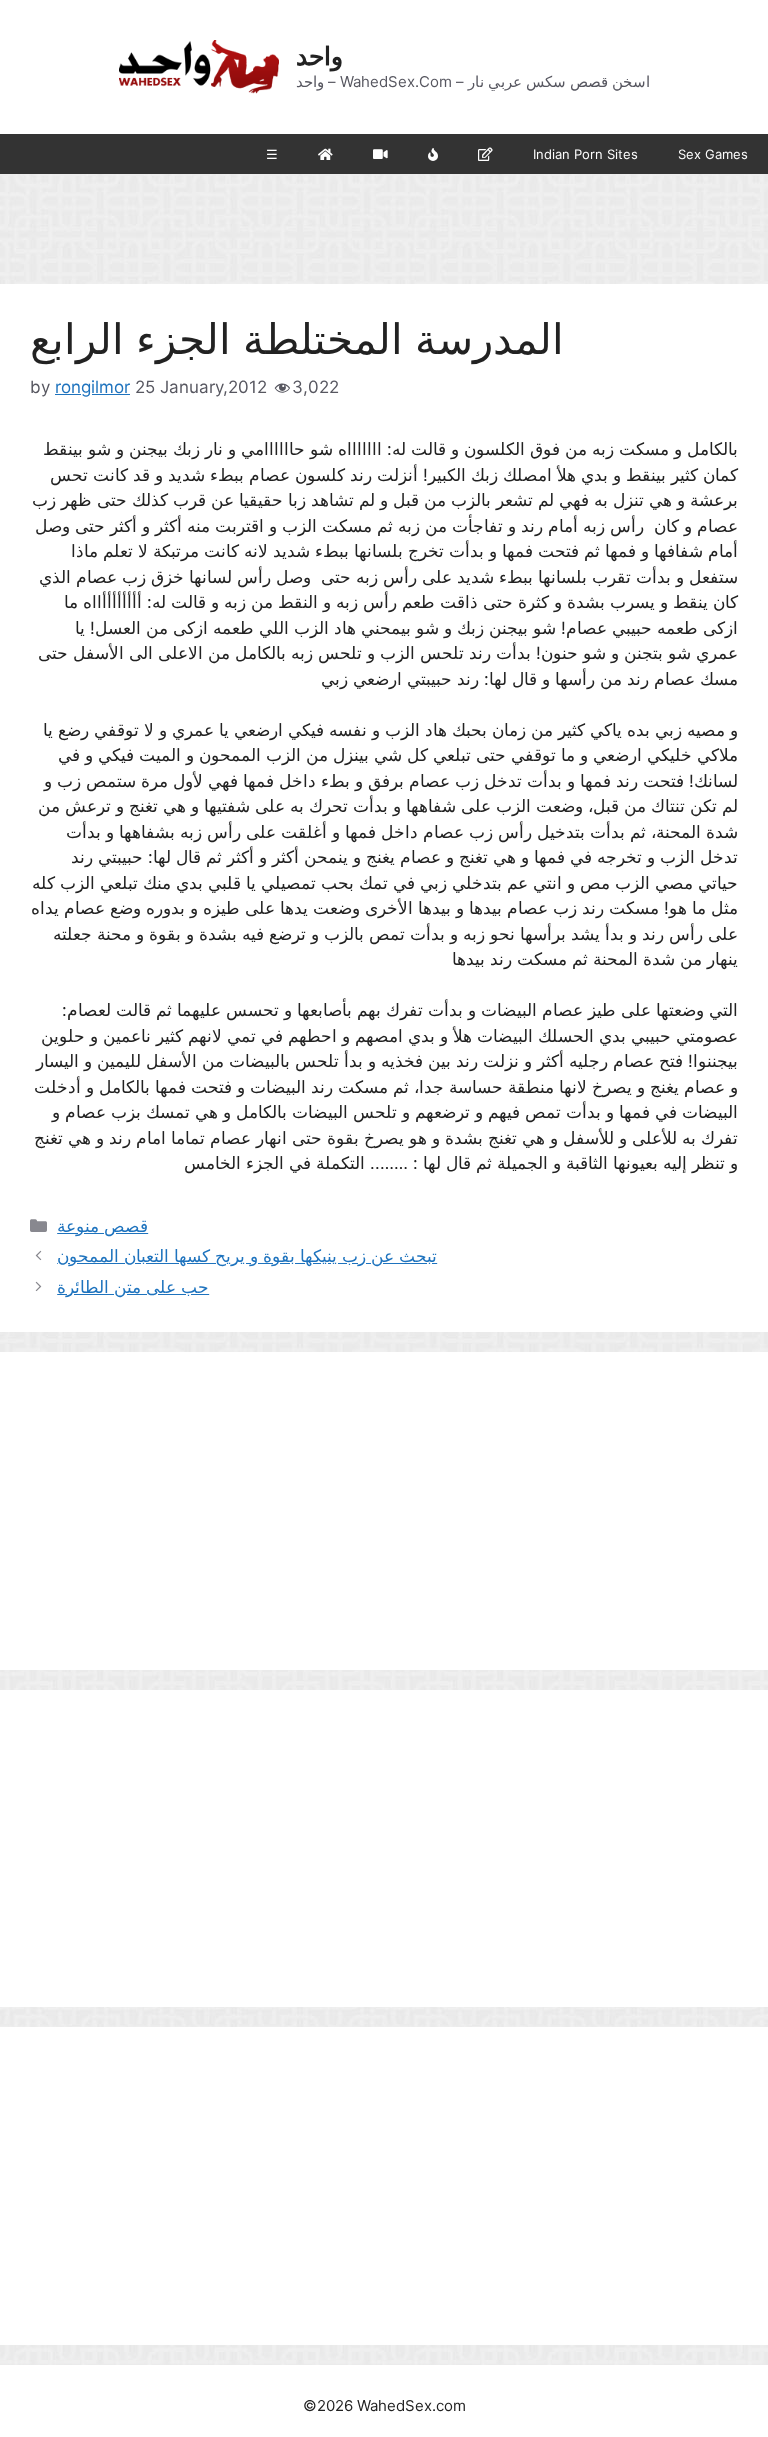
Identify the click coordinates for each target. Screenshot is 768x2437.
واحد (319, 56)
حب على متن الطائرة (133, 1287)
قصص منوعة (102, 1226)
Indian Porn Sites (585, 154)
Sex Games (713, 154)
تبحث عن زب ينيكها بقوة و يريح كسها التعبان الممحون (247, 1256)
